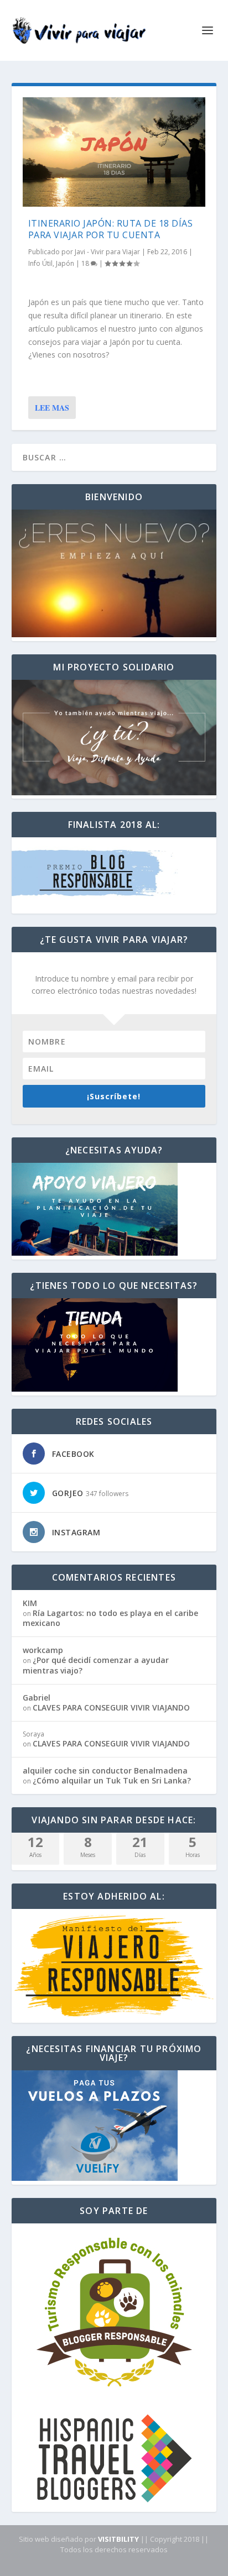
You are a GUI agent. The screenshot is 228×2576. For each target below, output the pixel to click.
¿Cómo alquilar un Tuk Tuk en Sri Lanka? (112, 1780)
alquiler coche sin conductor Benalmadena (105, 1770)
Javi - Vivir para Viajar (107, 252)
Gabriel (37, 1698)
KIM (30, 1603)
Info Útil (40, 263)
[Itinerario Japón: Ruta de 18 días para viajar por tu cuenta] (114, 152)
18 (86, 263)
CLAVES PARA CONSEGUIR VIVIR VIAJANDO (111, 1707)
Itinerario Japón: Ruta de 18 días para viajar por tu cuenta (111, 229)
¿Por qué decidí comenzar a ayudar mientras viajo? (96, 1665)
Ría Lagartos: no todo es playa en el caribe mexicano (110, 1618)
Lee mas (52, 408)
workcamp (43, 1650)
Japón (65, 263)
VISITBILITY (118, 2539)
